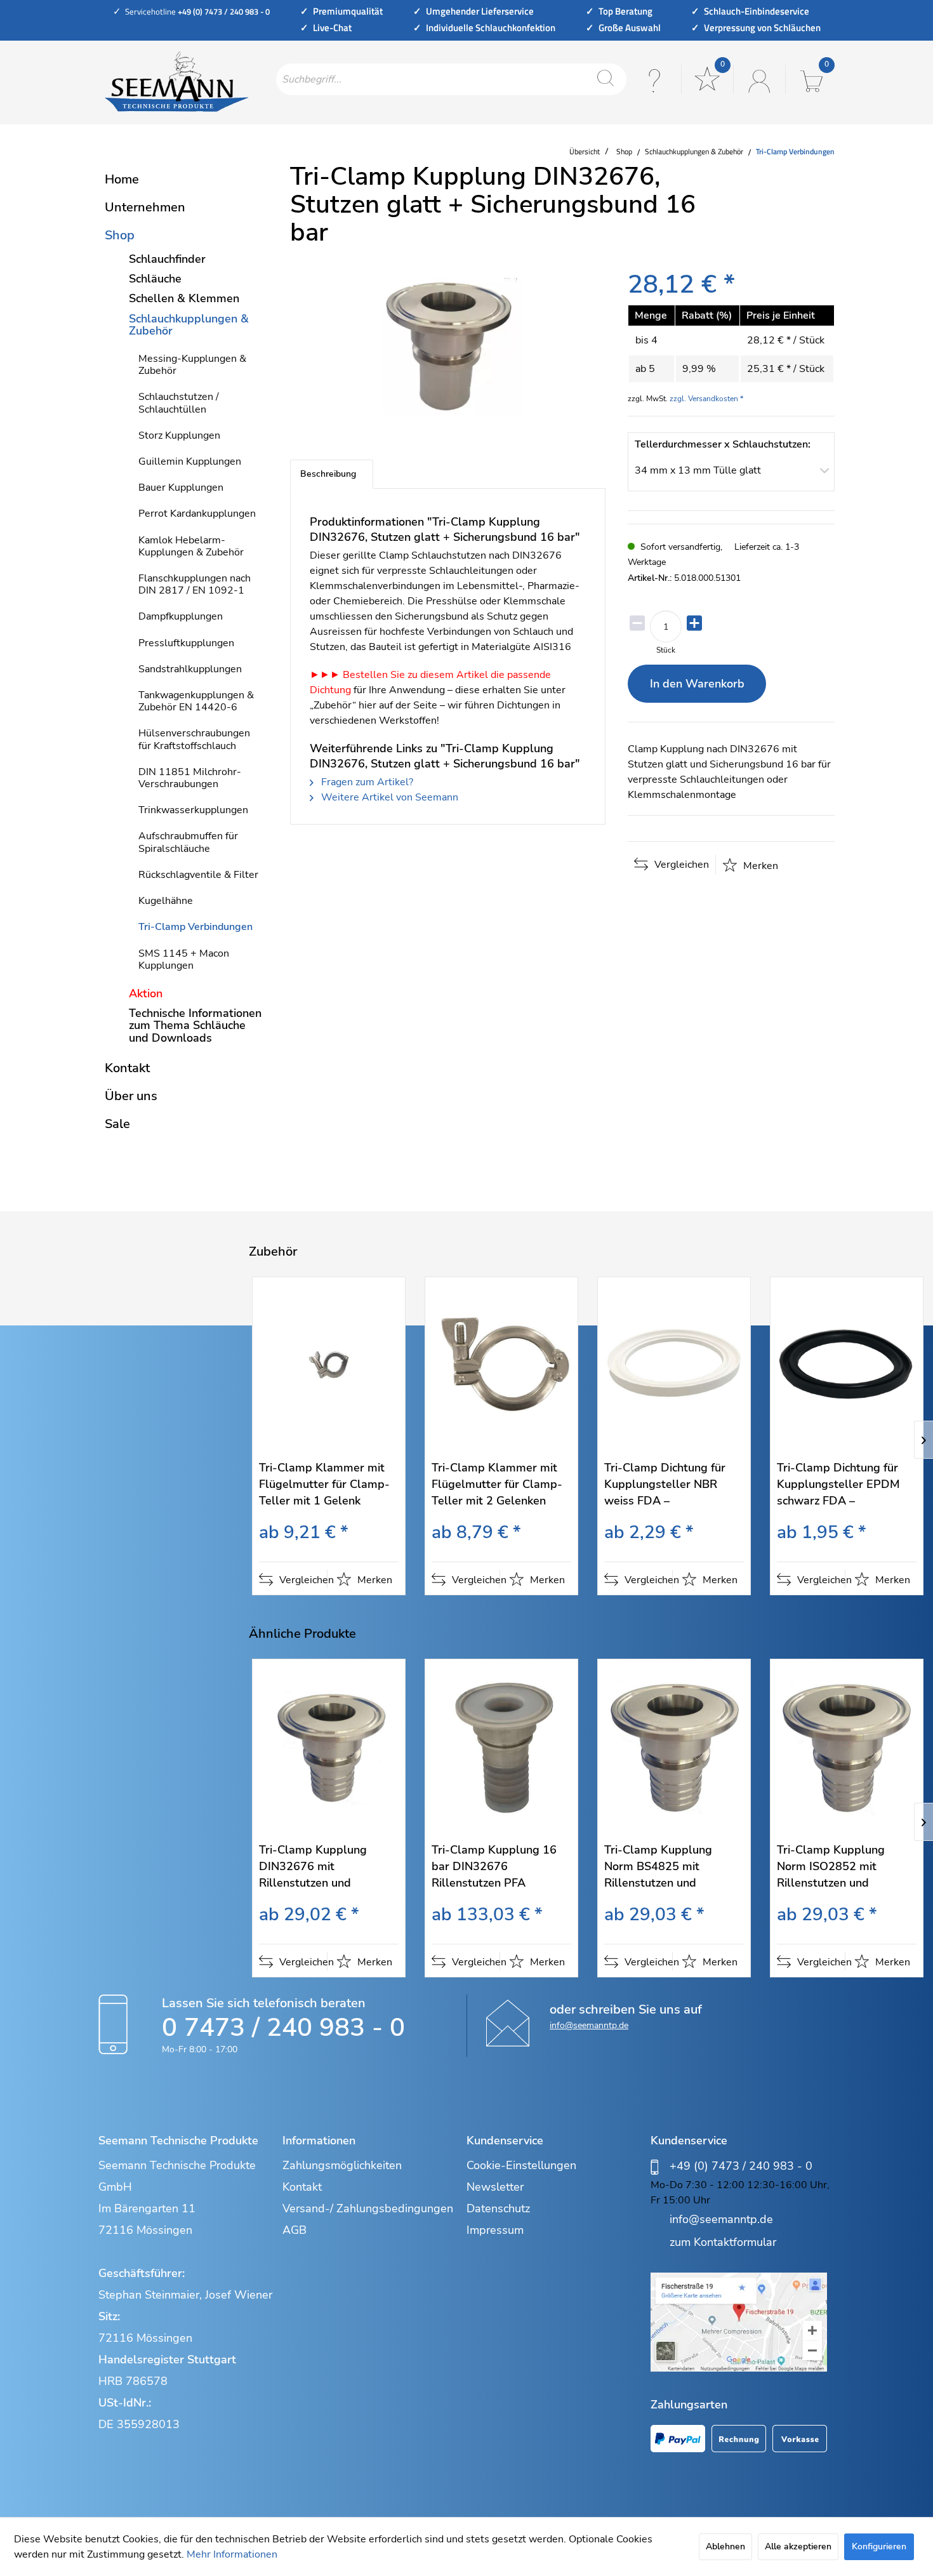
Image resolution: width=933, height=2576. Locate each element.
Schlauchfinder (167, 259)
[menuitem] (451, 79)
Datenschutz (498, 2208)
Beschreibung (328, 474)
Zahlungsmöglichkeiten (342, 2165)
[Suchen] (605, 79)
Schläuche (155, 279)
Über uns (131, 1096)
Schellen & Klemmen (184, 298)
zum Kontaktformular (723, 2242)
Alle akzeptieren (798, 2546)
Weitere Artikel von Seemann (388, 797)
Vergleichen (680, 865)
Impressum (495, 2230)
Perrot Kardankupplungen (197, 514)
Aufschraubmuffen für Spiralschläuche (188, 842)
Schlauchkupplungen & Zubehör (189, 325)
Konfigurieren (879, 2546)
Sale (117, 1124)
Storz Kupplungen (179, 435)
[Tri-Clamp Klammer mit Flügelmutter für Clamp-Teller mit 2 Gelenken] (501, 1365)
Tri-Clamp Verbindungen (195, 927)
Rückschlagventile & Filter (198, 875)
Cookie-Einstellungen (521, 2165)
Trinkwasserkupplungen (193, 810)
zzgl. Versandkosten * (706, 399)
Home (122, 179)
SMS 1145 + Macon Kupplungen (184, 959)
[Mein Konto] (758, 79)
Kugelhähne (166, 901)
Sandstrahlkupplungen (190, 669)
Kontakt (127, 1068)
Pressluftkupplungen (186, 643)
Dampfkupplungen (181, 616)
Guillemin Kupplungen (190, 461)
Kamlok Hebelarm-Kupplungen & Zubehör (191, 546)
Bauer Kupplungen (181, 488)
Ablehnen (725, 2546)
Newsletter (495, 2187)
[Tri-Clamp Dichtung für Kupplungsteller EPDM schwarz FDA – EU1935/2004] (847, 1365)
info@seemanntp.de (589, 2025)
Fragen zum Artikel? (366, 782)
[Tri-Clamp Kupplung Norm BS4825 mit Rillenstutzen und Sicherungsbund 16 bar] (674, 1747)
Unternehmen (145, 207)
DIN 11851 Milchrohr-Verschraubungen (190, 778)
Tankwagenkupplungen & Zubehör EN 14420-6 (196, 701)
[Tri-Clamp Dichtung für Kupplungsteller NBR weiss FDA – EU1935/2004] (674, 1365)
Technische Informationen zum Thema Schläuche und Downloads (195, 1025)
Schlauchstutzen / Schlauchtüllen (179, 403)
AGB (294, 2230)
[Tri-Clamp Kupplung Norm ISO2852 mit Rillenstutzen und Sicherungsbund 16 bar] (847, 1747)
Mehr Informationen (232, 2554)
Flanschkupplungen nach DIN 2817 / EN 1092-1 (195, 584)
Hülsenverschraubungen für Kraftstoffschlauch (194, 739)
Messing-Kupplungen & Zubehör (192, 365)
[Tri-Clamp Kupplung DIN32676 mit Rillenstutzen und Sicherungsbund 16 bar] (329, 1747)
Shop (120, 235)
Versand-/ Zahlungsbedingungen (368, 2208)
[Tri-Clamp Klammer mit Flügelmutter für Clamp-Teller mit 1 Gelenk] (329, 1365)
